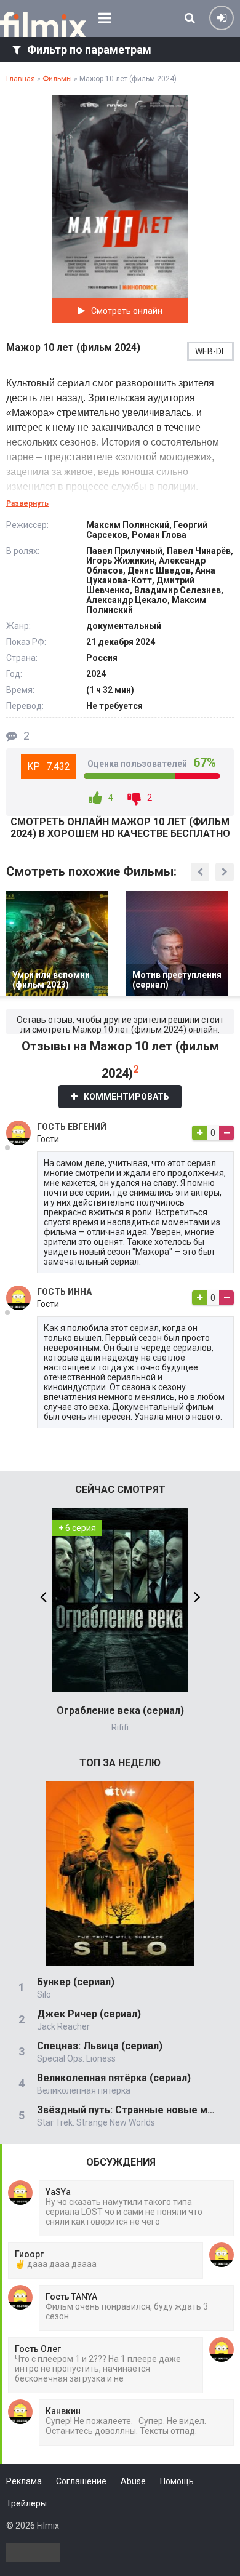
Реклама (24, 2481)
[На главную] (43, 25)
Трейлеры (26, 2503)
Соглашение (81, 2481)
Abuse (133, 2481)
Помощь (177, 2481)
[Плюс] (199, 1133)
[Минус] (226, 1133)
